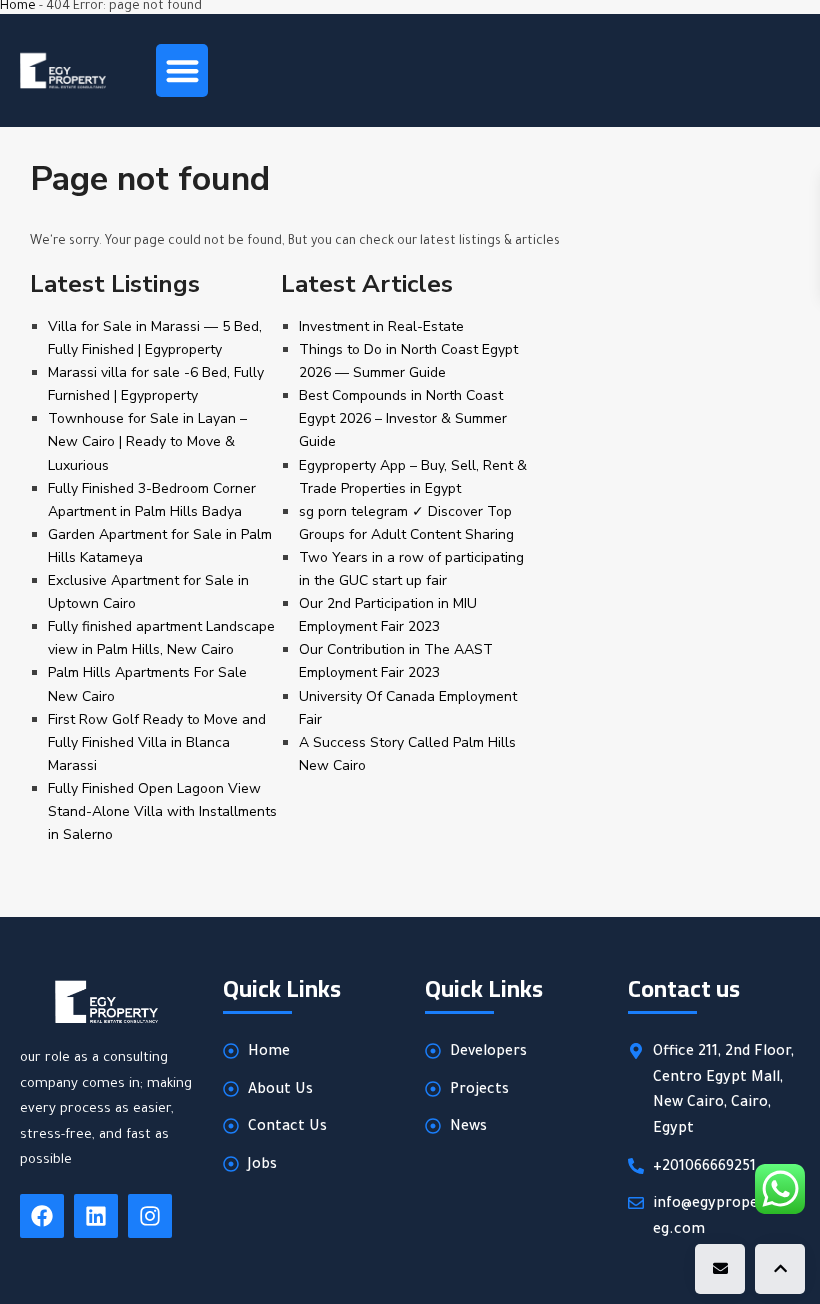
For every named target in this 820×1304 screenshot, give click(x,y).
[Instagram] (150, 1216)
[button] (182, 70)
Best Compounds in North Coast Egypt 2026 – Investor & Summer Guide (403, 418)
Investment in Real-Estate (381, 326)
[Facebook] (42, 1216)
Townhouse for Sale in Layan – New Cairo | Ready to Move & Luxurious (147, 441)
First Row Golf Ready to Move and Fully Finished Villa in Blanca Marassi (157, 742)
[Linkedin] (96, 1216)
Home (18, 7)
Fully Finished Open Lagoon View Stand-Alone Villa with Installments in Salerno (162, 811)
